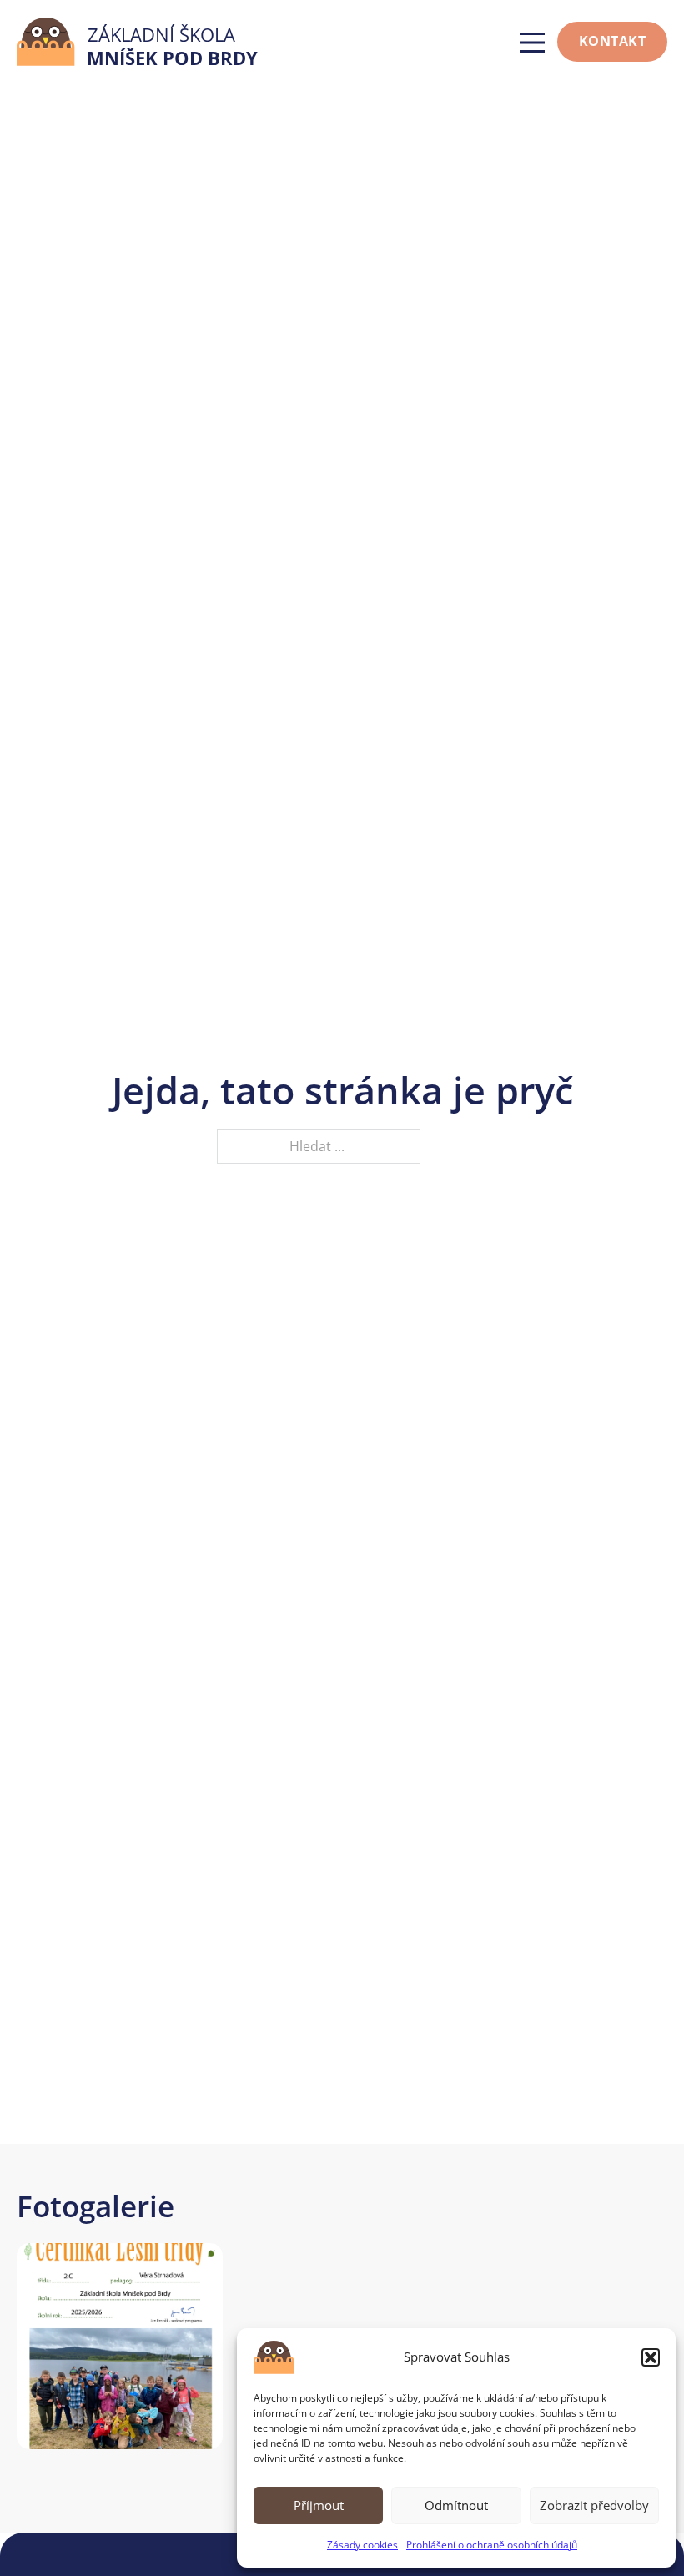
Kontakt (613, 41)
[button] (651, 2357)
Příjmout (319, 2505)
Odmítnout (456, 2505)
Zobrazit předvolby (594, 2505)
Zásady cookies (362, 2545)
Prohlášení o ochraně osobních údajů (492, 2545)
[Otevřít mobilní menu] (532, 43)
